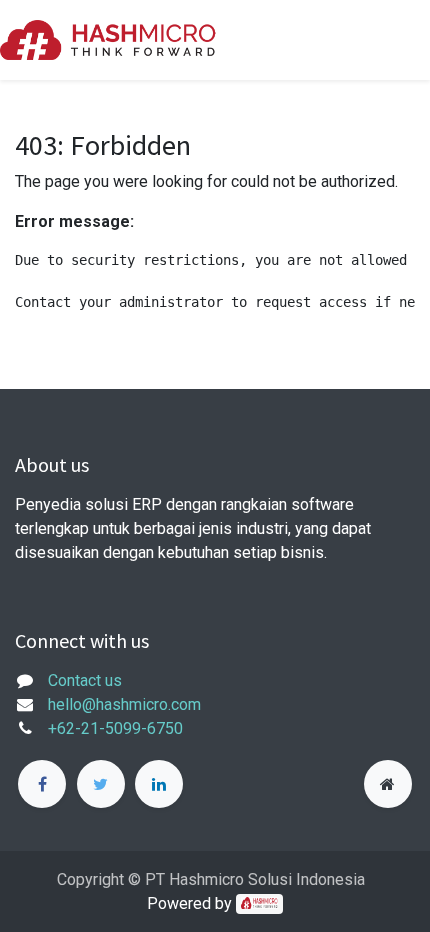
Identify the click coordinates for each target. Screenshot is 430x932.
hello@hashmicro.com (124, 704)
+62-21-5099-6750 (115, 728)
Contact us (85, 680)
